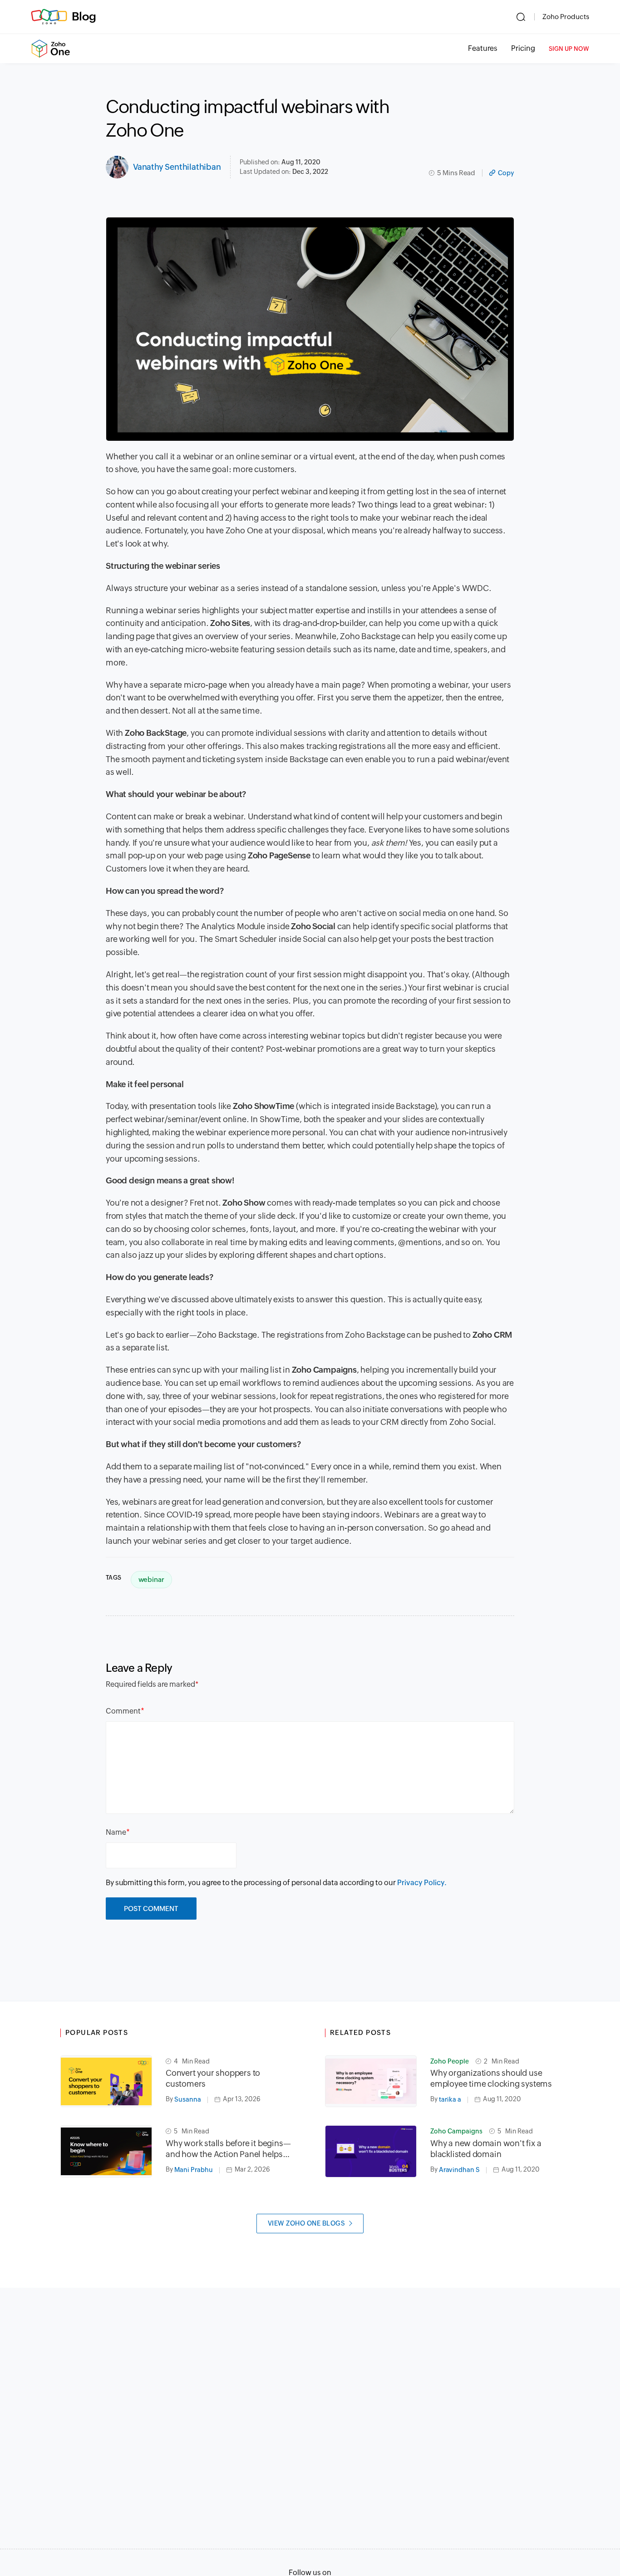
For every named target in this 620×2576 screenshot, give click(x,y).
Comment (123, 1711)
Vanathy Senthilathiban (177, 167)
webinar (151, 1579)
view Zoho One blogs (307, 2223)
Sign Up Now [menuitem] (569, 49)
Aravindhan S (459, 2170)
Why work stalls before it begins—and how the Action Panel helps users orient (228, 2149)
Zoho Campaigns (456, 2131)
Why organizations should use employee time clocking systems (491, 2078)
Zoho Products (566, 17)
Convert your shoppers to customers (213, 2078)
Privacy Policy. (422, 1883)
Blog (84, 16)
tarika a (450, 2099)
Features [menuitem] (483, 48)
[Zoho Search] (521, 17)
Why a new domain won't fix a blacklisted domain (486, 2149)
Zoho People (450, 2061)
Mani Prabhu (194, 2170)
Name (116, 1832)
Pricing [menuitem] (523, 48)
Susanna (188, 2099)
